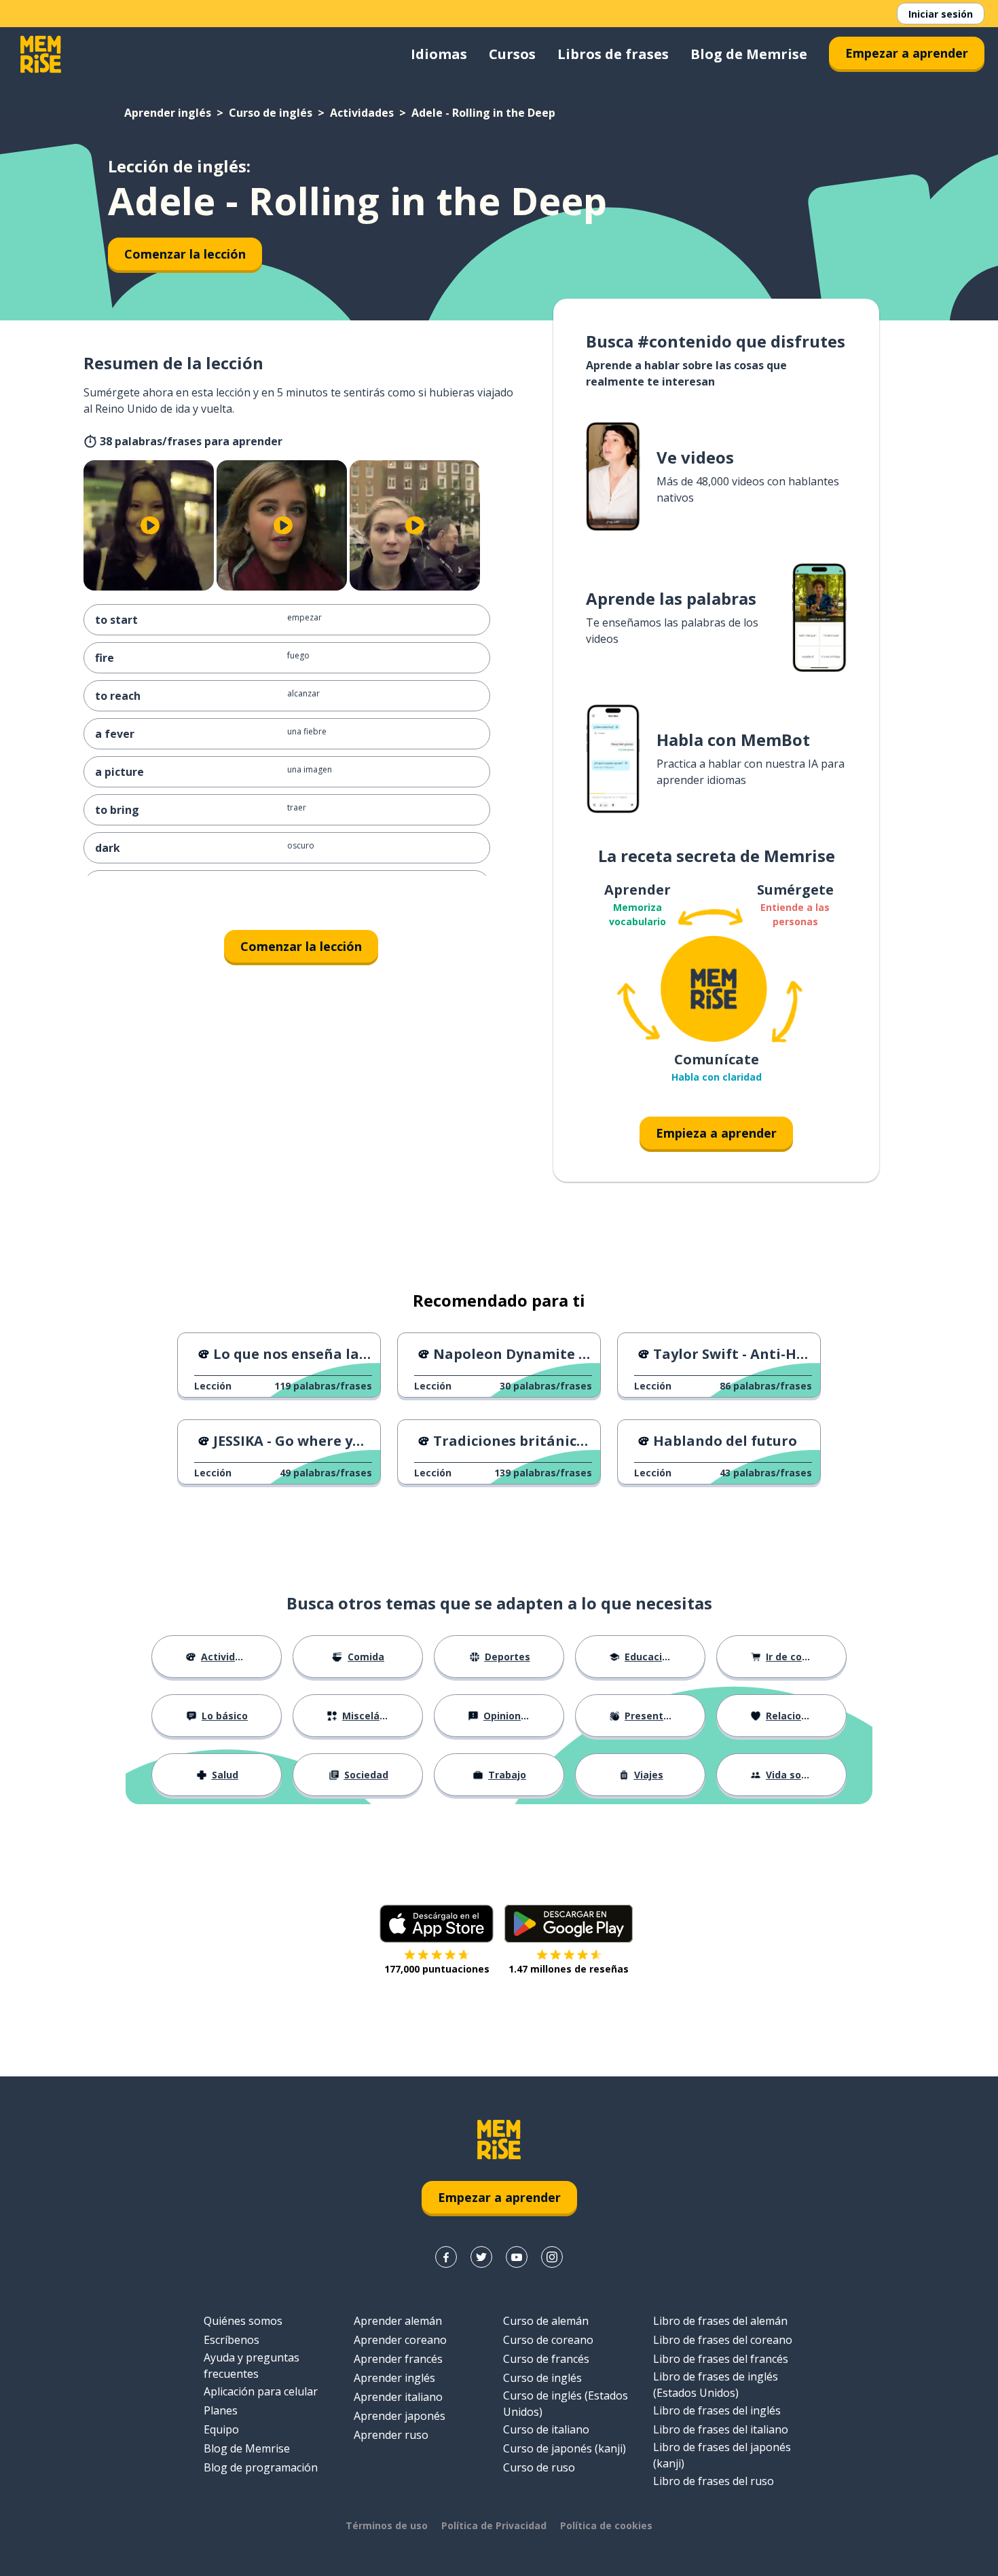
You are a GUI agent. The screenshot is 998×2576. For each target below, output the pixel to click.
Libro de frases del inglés (717, 2410)
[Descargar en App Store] (437, 1924)
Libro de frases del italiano (721, 2429)
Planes (221, 2410)
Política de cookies (606, 2525)
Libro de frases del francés (721, 2359)
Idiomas (439, 54)
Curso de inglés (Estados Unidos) (566, 2404)
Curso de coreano (548, 2340)
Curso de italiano (546, 2429)
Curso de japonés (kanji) (565, 2448)
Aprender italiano (398, 2397)
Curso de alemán (546, 2321)
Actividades (362, 113)
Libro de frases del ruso (714, 2481)
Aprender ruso (391, 2435)
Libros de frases (613, 54)
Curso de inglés (271, 113)
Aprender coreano (400, 2340)
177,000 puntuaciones (437, 1969)
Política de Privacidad (494, 2525)
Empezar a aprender (907, 53)
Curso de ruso (539, 2467)
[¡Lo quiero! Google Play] (569, 1924)
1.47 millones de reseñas (569, 1969)
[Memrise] (41, 54)
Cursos (512, 54)
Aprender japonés (400, 2416)
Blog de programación (261, 2467)
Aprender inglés (168, 113)
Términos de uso (387, 2525)
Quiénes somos (243, 2321)
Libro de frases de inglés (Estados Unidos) (716, 2385)
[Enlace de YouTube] (517, 2257)
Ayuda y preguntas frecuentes (252, 2366)
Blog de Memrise (749, 54)
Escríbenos (232, 2340)
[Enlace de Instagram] (552, 2257)
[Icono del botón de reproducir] (150, 525)
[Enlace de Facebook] (446, 2257)
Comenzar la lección (185, 254)
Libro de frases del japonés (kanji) (722, 2455)
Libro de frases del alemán (720, 2321)
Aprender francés (398, 2359)
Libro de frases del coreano (723, 2340)
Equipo (221, 2429)
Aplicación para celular (261, 2391)
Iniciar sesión (941, 14)
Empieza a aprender (716, 1133)
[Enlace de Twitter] (481, 2257)
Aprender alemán (398, 2321)
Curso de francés (546, 2359)
